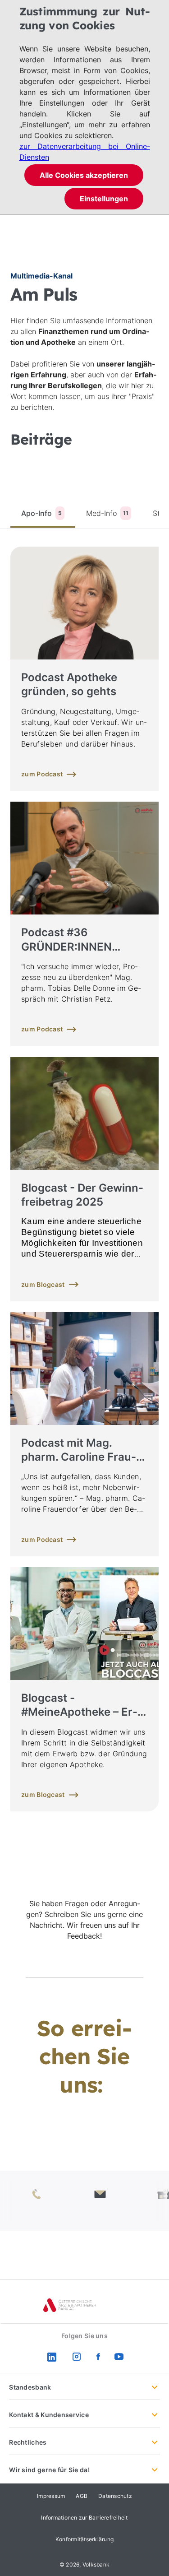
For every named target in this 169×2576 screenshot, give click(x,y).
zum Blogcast (43, 1284)
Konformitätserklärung (84, 2539)
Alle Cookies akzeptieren (84, 175)
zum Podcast (42, 774)
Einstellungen (104, 199)
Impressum (51, 2496)
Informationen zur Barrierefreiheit (84, 2518)
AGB (82, 2496)
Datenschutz (115, 2496)
